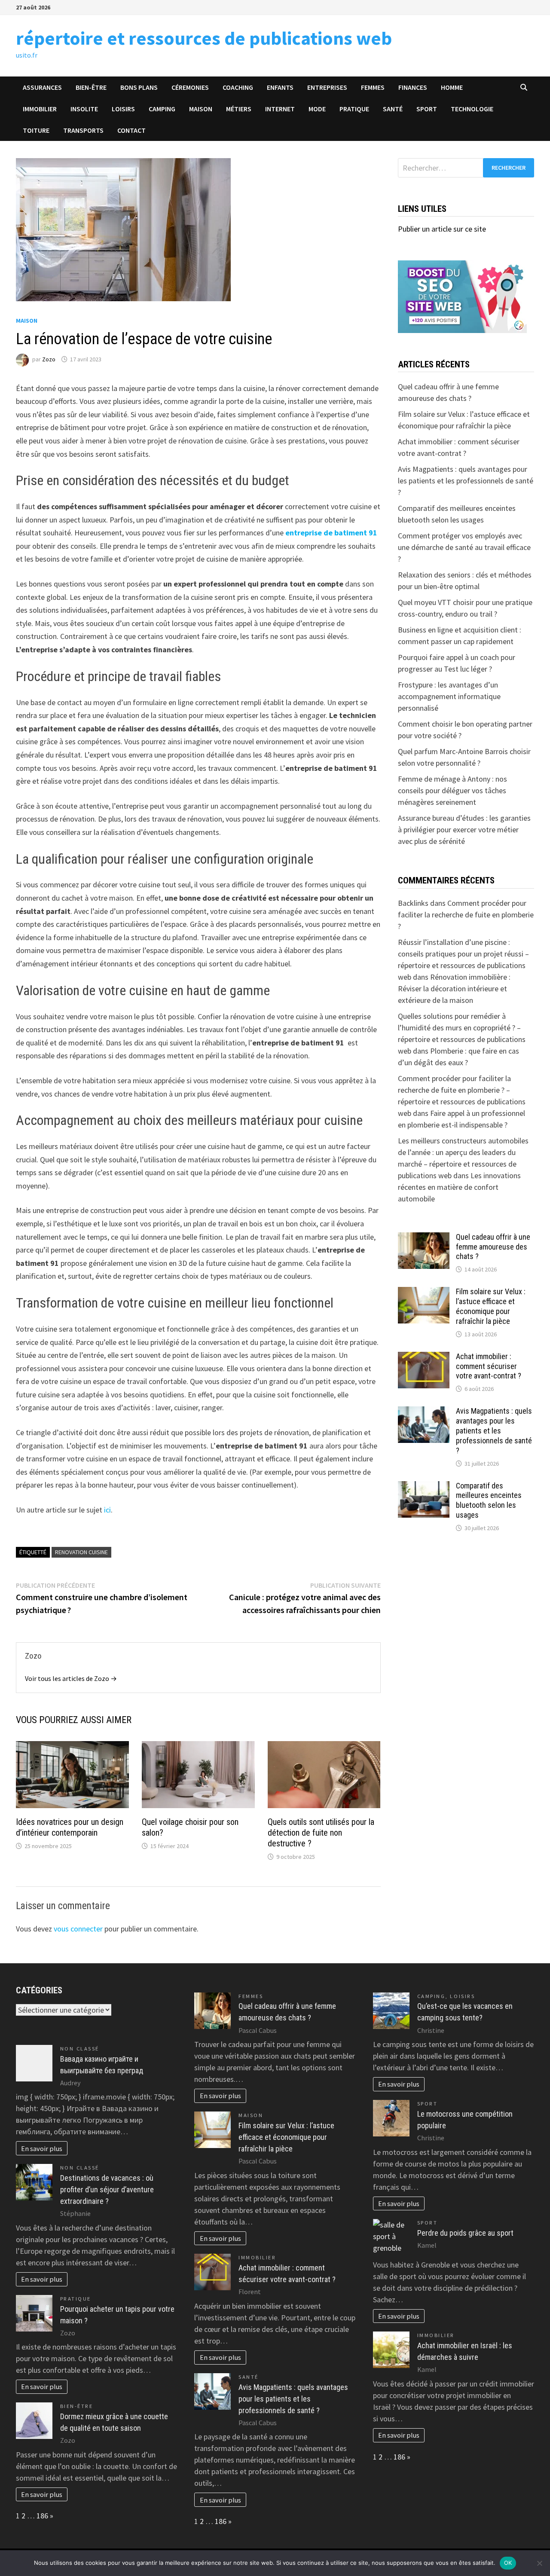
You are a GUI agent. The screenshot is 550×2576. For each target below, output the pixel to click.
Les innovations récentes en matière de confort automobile (459, 1187)
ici (107, 1510)
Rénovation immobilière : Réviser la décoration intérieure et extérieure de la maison (454, 989)
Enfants (280, 87)
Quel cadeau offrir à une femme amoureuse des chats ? (493, 1247)
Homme (452, 87)
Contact (131, 130)
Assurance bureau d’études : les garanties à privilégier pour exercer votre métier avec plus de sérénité (464, 830)
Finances (413, 87)
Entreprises (327, 87)
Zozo (49, 359)
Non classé (80, 2049)
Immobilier (40, 109)
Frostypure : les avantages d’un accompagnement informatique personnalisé (449, 696)
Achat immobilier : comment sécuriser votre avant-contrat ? (489, 1366)
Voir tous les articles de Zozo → (71, 1678)
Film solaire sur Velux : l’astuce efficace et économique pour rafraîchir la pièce (491, 1306)
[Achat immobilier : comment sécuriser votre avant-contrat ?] (424, 1358)
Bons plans (139, 87)
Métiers (239, 109)
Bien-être (91, 87)
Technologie (472, 109)
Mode (317, 109)
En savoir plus (42, 2148)
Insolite (84, 109)
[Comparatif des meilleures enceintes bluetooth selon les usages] (424, 1487)
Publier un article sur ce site (442, 229)
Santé (393, 109)
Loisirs (123, 109)
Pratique (354, 109)
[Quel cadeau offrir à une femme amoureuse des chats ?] (424, 1238)
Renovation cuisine (81, 1552)
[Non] (539, 2563)
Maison (201, 109)
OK (508, 2563)
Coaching (238, 87)
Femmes (373, 87)
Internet (280, 109)
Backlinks (413, 903)
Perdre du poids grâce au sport (465, 2233)
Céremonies (190, 87)
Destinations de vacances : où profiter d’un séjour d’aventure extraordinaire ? (107, 2189)
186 (42, 2516)
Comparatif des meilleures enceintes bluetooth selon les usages (489, 1500)
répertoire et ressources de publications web (204, 38)
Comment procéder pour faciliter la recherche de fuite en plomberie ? (466, 915)
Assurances (42, 87)
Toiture (36, 130)
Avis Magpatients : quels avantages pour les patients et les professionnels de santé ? (466, 481)
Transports (83, 130)
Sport (427, 109)
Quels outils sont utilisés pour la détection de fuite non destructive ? (321, 1833)
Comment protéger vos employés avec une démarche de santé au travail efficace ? (464, 547)
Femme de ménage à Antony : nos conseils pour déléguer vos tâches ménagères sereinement (452, 790)
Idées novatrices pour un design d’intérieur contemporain (70, 1827)
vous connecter (78, 1929)
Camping (162, 109)
